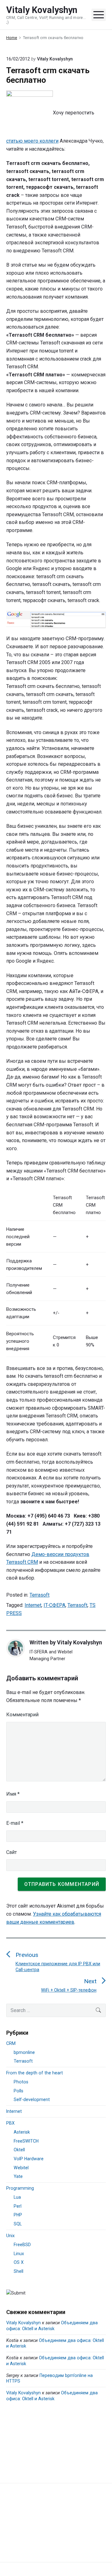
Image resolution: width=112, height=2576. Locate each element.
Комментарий (22, 1715)
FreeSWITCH (26, 2141)
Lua (17, 2197)
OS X (19, 2262)
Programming (20, 2188)
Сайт (12, 1852)
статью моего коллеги (32, 141)
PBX (10, 2123)
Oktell (19, 2150)
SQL (18, 2224)
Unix (10, 2236)
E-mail (15, 1823)
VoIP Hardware (29, 2159)
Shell (19, 2271)
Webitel (21, 2168)
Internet (33, 1605)
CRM (11, 2043)
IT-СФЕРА (54, 1605)
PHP (18, 2215)
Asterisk (22, 2132)
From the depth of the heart (35, 2073)
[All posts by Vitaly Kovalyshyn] (18, 1648)
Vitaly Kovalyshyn (79, 1642)
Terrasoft (40, 1595)
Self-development (32, 2099)
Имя (13, 1794)
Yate (18, 2176)
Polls (19, 2091)
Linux (19, 2254)
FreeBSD (22, 2245)
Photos (21, 2082)
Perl (18, 2206)
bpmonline (24, 2052)
